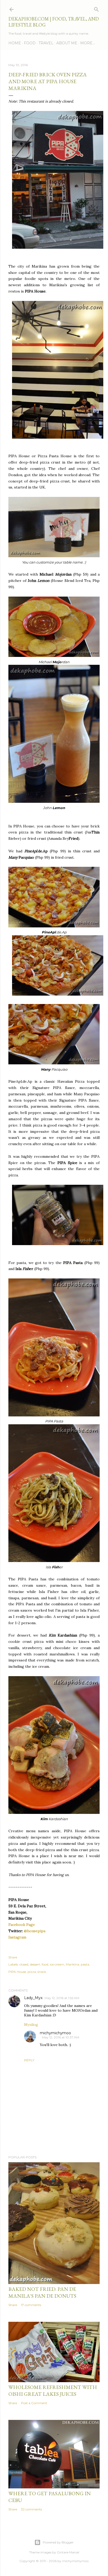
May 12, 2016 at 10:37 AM (61, 2037)
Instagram (17, 1937)
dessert (35, 1964)
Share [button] (13, 1957)
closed (24, 1964)
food (45, 1964)
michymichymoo (55, 2033)
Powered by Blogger (58, 2542)
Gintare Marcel (68, 2552)
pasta (85, 1964)
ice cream (57, 1964)
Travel (46, 43)
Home (15, 43)
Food (30, 43)
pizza (32, 1972)
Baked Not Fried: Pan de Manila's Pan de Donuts (42, 2292)
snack (42, 1972)
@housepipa (35, 1931)
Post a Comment (34, 2403)
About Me (67, 43)
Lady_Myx (33, 1998)
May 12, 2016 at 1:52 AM (62, 1998)
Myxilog (31, 2025)
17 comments (31, 2305)
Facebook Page (22, 1925)
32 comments (31, 2509)
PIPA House (17, 1972)
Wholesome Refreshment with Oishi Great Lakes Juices (53, 2391)
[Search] (96, 8)
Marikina (72, 1964)
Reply (29, 2060)
